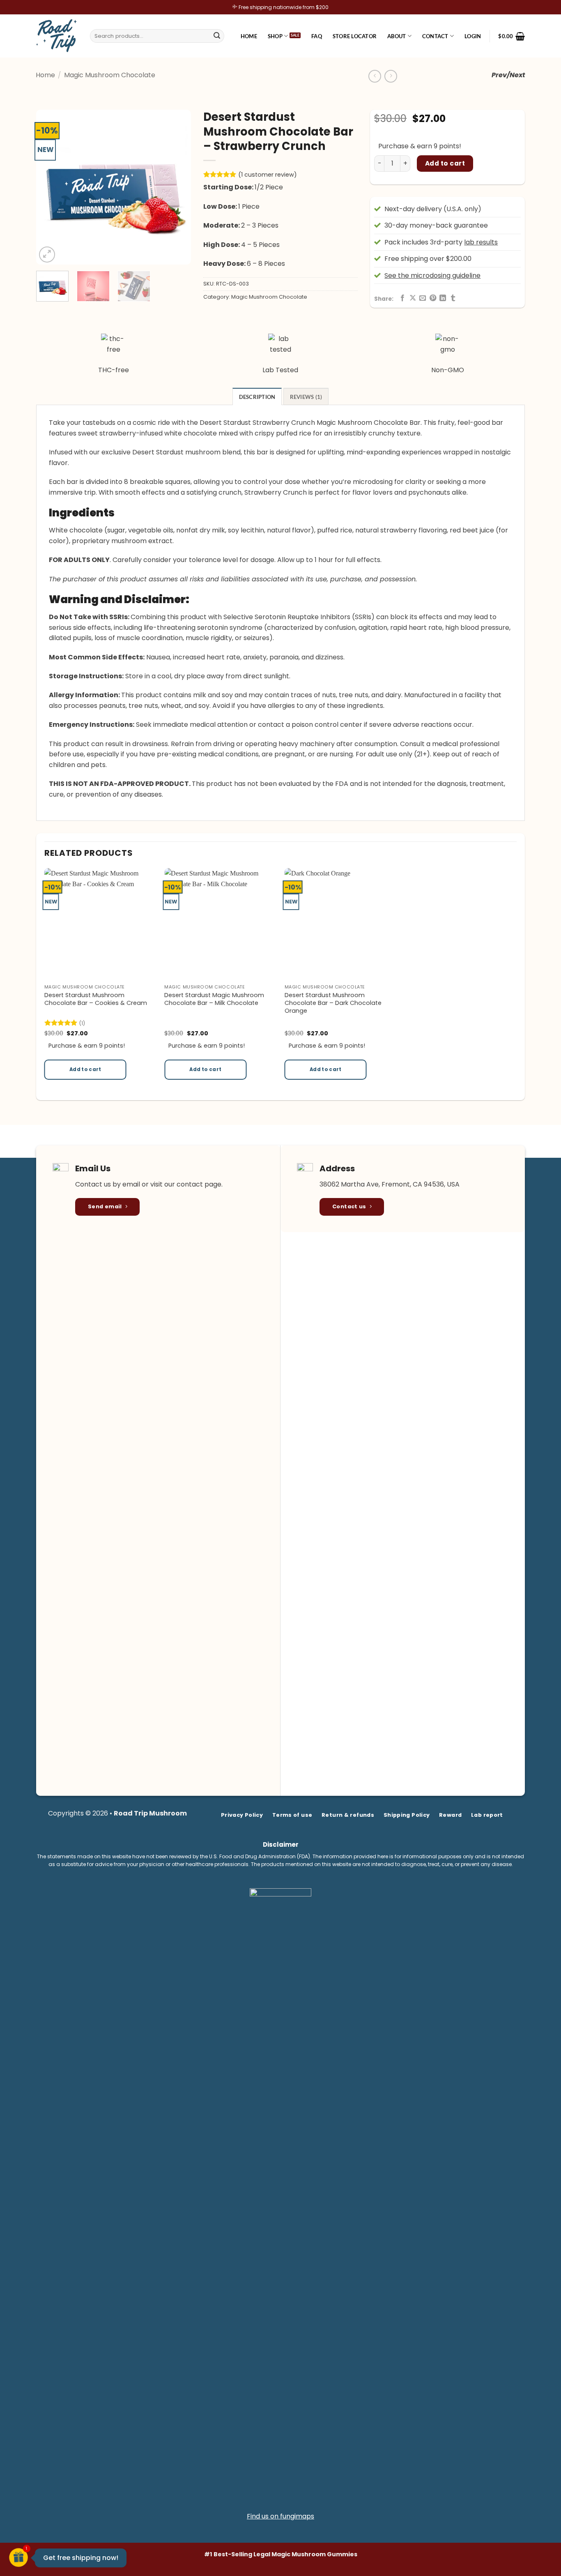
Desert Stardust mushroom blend (186, 452)
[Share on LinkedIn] (443, 298)
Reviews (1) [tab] (306, 397)
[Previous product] (391, 76)
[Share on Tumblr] (453, 298)
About (397, 36)
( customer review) (268, 175)
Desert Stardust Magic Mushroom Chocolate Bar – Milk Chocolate (214, 999)
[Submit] (217, 36)
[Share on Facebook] (402, 298)
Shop (275, 36)
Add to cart (445, 163)
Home (249, 36)
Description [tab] (257, 397)
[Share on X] (413, 298)
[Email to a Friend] (423, 298)
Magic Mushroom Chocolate (110, 75)
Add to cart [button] (85, 1069)
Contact (435, 36)
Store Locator (355, 36)
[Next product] (375, 76)
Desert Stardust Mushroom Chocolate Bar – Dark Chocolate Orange (333, 1003)
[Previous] (50, 187)
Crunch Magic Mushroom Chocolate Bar (356, 423)
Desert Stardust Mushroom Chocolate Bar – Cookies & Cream (96, 999)
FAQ (317, 36)
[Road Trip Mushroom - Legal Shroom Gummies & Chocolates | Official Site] (57, 36)
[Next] (177, 187)
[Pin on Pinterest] (433, 298)
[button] (473, 36)
